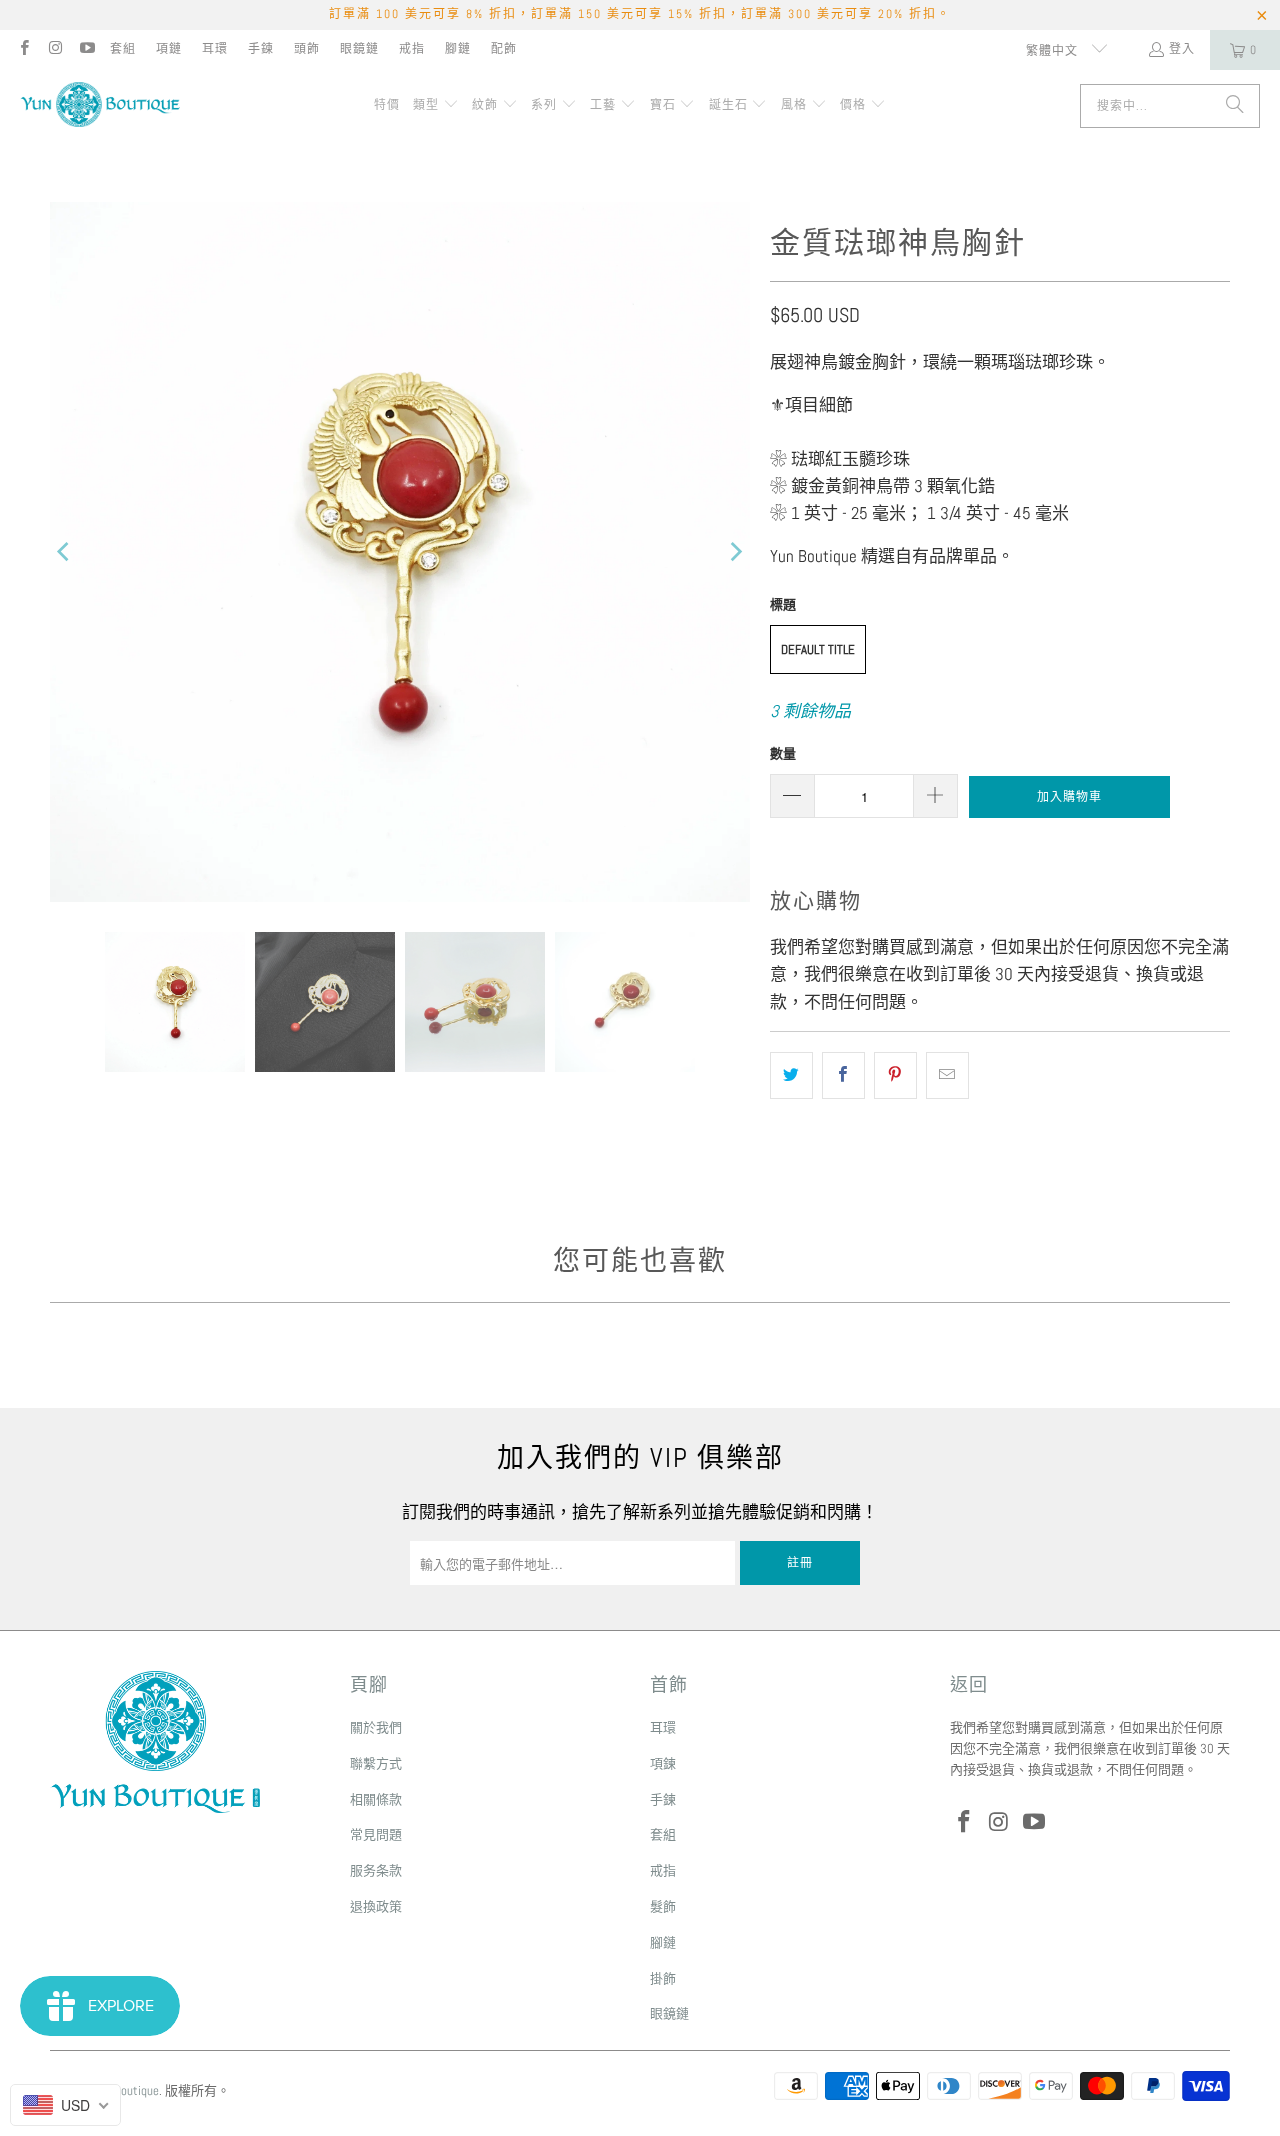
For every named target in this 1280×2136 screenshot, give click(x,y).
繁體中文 (1054, 51)
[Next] (735, 552)
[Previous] (65, 552)
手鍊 (261, 49)
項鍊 (663, 1763)
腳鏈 (458, 49)
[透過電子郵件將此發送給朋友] (947, 1075)
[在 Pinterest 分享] (895, 1075)
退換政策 (376, 1906)
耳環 (215, 49)
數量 (783, 753)
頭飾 (307, 49)
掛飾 (663, 1978)
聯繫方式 (376, 1763)
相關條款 (376, 1799)
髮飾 (663, 1906)
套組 (123, 49)
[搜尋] (1235, 106)
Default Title (818, 649)
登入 (1182, 49)
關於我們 (376, 1727)
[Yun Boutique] (100, 106)
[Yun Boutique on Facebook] (23, 50)
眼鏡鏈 (359, 49)
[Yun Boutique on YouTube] (86, 50)
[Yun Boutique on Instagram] (54, 50)
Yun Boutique (126, 2090)
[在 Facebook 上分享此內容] (843, 1075)
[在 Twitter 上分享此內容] (791, 1075)
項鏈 (169, 49)
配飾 (504, 49)
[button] (436, 106)
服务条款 (376, 1870)
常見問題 (376, 1834)
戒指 (412, 49)
